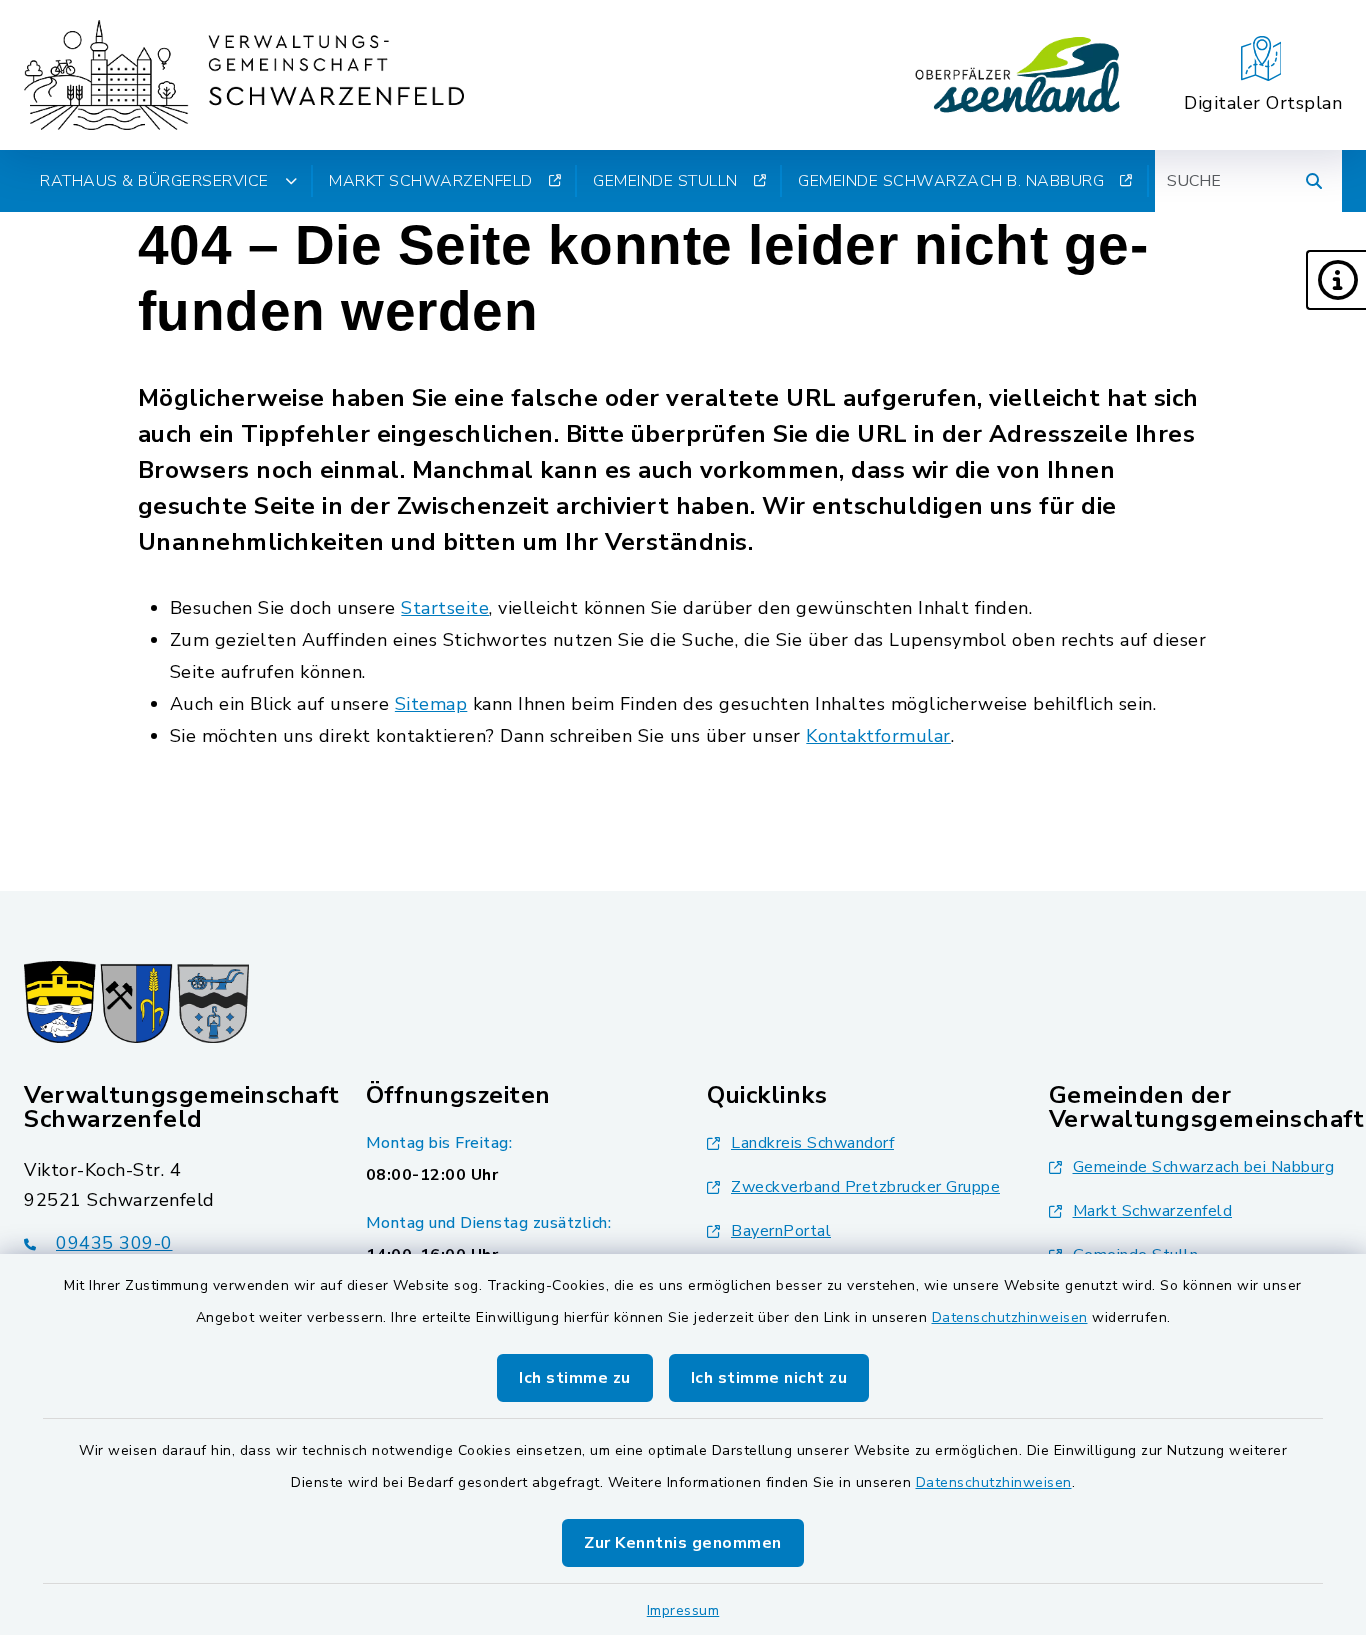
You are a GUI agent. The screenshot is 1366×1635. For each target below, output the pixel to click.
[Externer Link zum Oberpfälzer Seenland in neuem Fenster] (1018, 75)
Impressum (683, 1610)
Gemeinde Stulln (665, 181)
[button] (1336, 280)
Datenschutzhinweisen (1010, 1317)
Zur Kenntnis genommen (683, 1543)
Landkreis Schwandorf (812, 1143)
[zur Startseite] (244, 75)
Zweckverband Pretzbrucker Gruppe (865, 1187)
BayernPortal (781, 1231)
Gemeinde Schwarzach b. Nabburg (951, 181)
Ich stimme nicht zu (769, 1378)
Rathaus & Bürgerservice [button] (154, 181)
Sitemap (431, 704)
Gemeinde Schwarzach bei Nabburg (1204, 1167)
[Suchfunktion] (1314, 181)
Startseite (445, 608)
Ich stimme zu (575, 1378)
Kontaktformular (878, 736)
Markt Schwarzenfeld (431, 181)
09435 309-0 (114, 1243)
